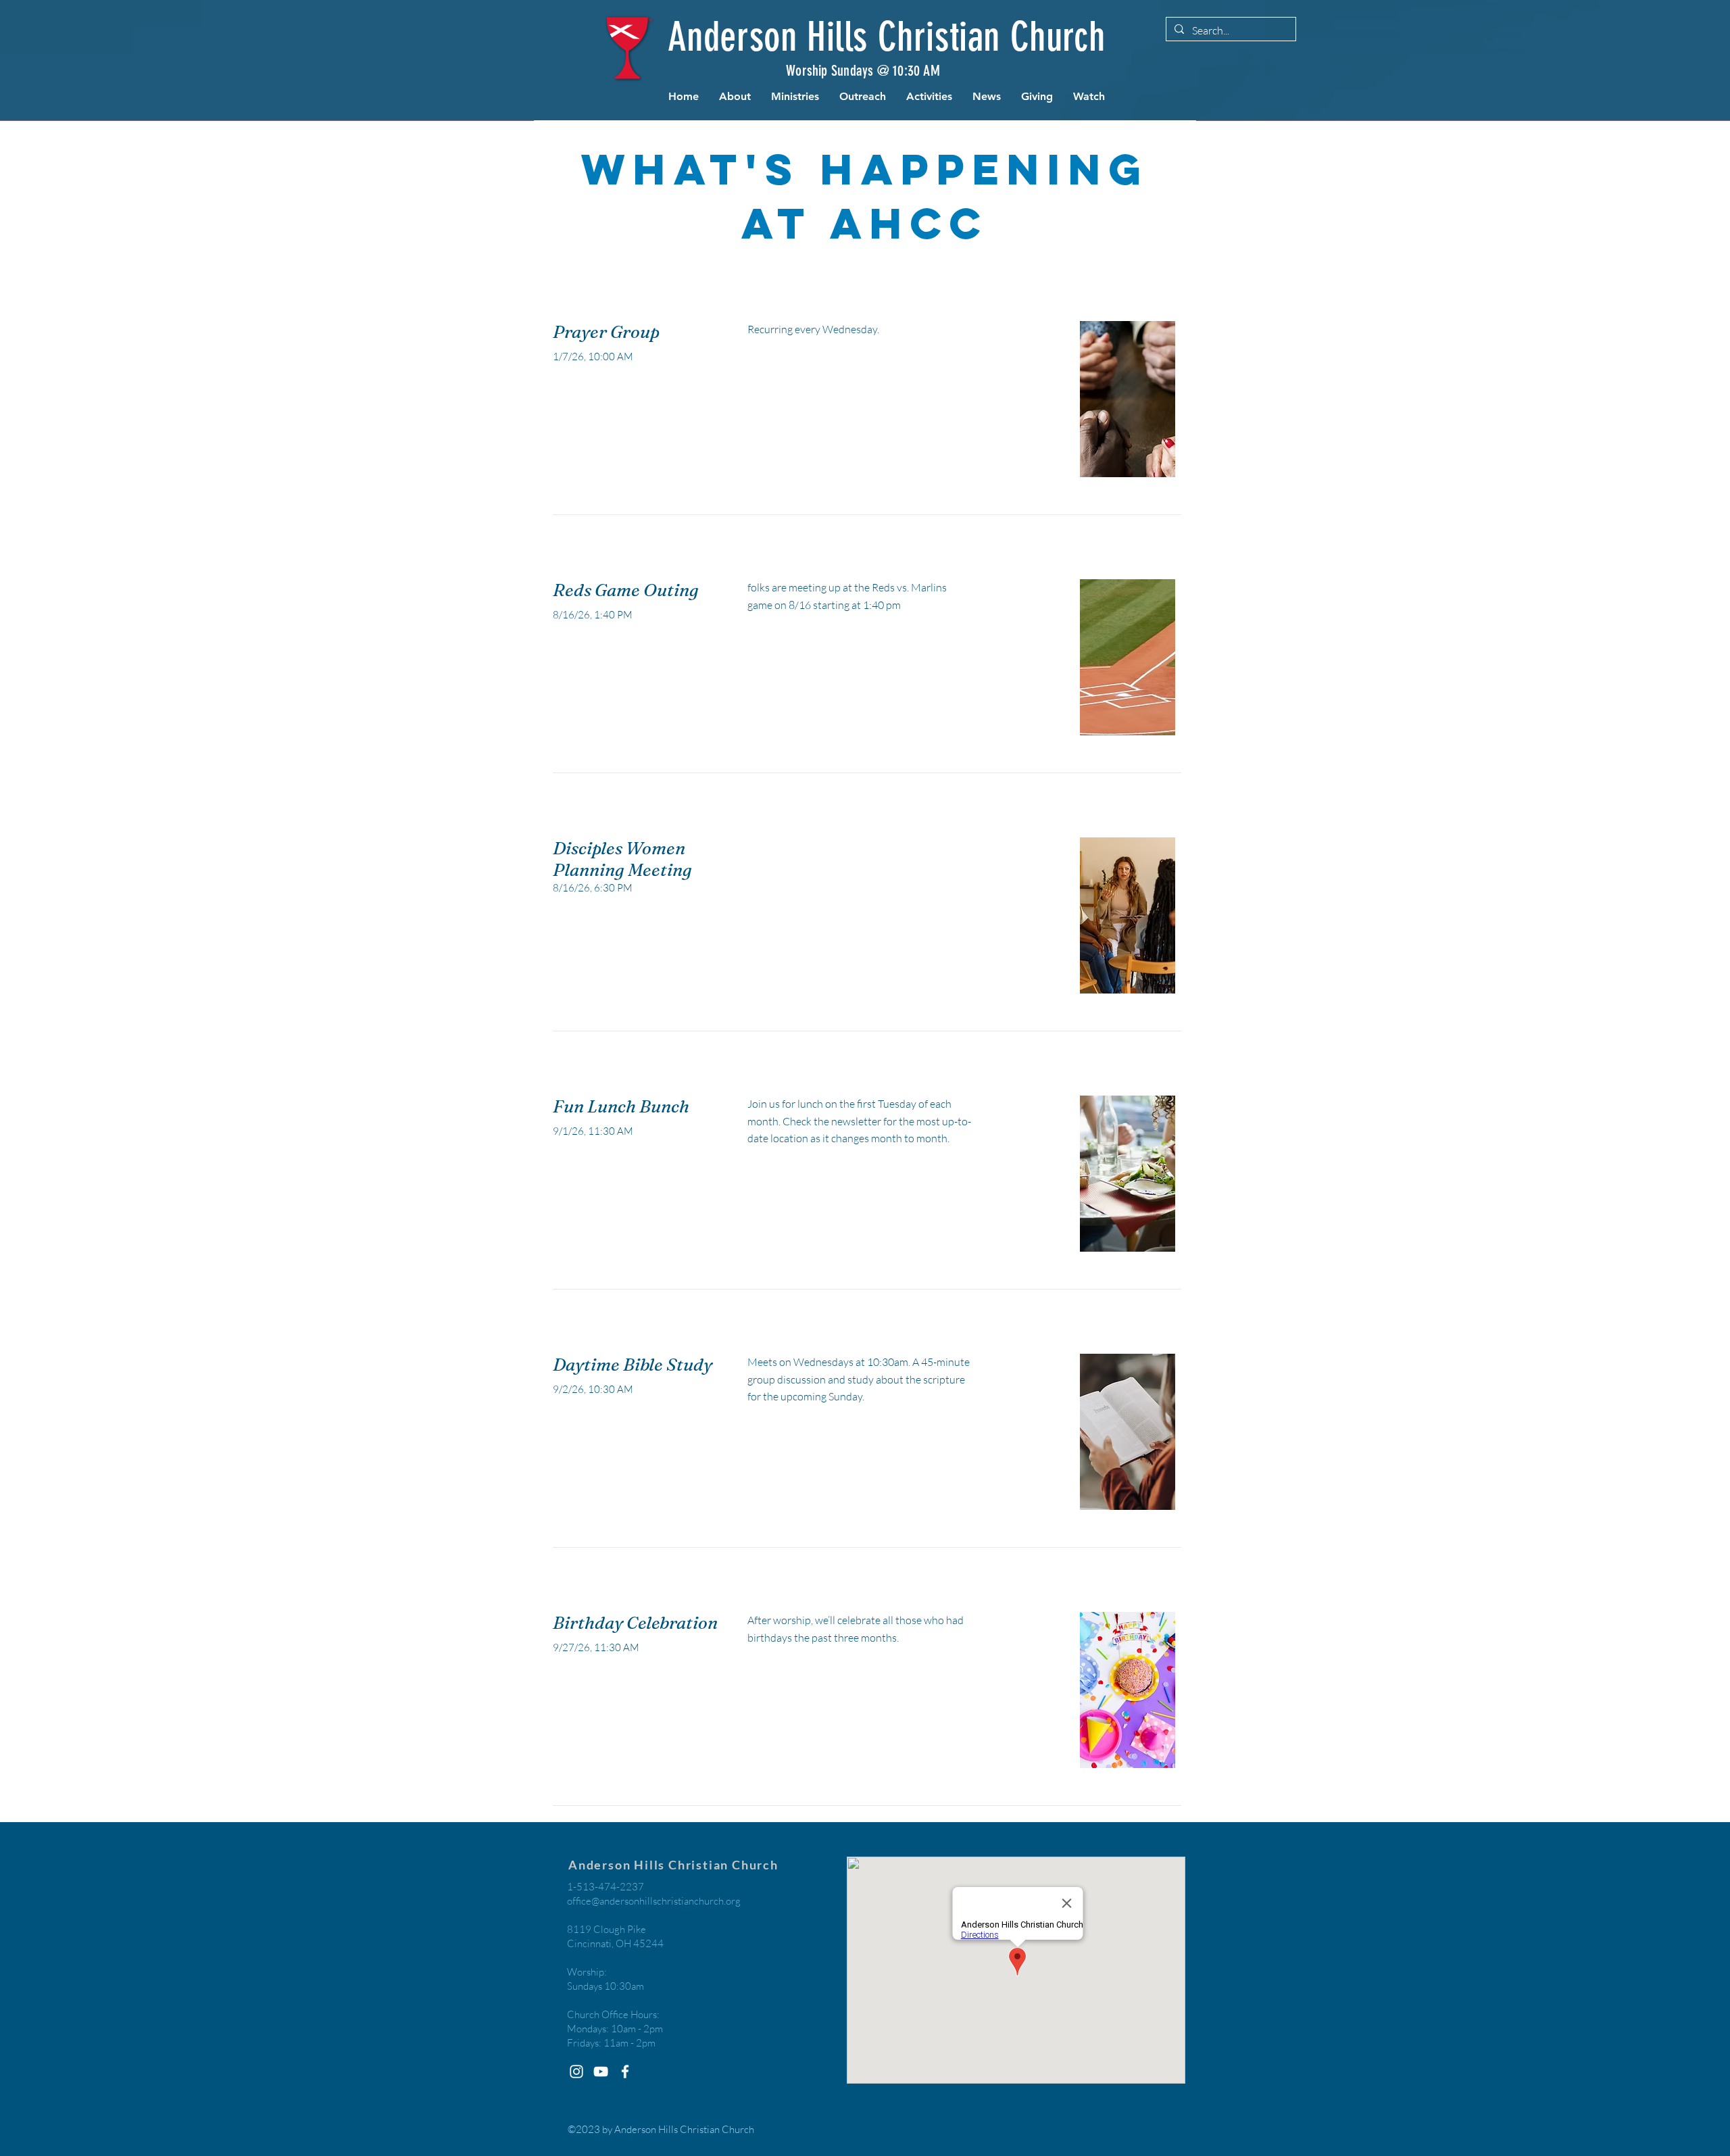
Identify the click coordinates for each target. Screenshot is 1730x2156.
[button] (735, 97)
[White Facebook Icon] (625, 2072)
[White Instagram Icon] (576, 2072)
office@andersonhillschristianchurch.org (654, 1901)
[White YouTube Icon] (601, 2072)
